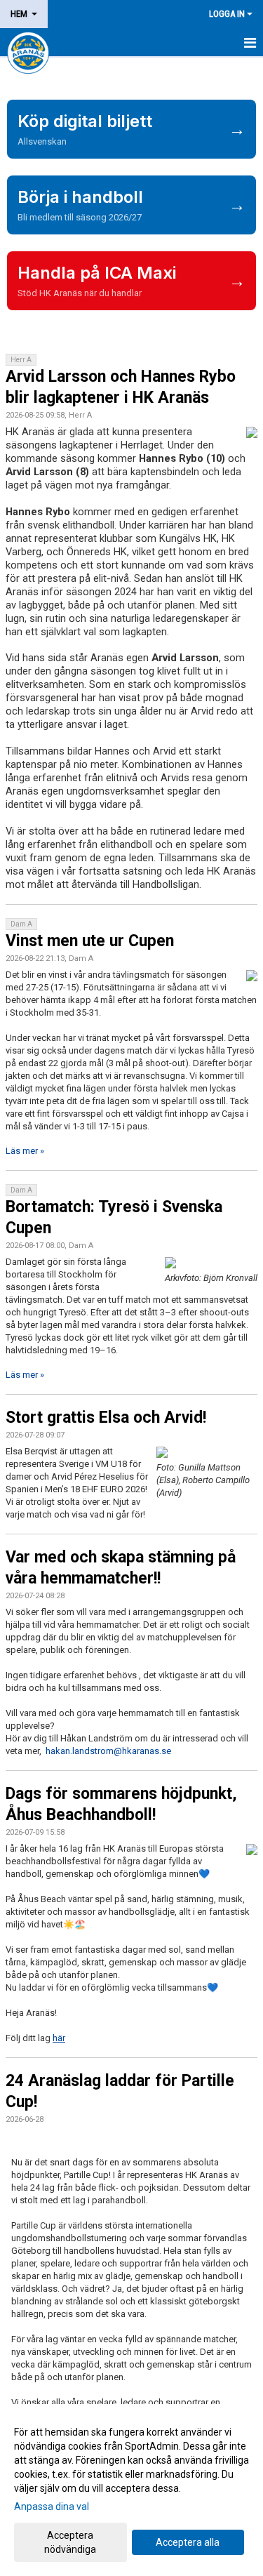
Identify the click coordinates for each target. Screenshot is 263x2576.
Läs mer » (25, 1151)
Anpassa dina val (52, 2507)
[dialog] (131, 2490)
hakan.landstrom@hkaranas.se (108, 1751)
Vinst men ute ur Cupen (90, 941)
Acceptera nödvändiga (70, 2542)
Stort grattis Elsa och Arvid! (106, 1418)
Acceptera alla (188, 2542)
